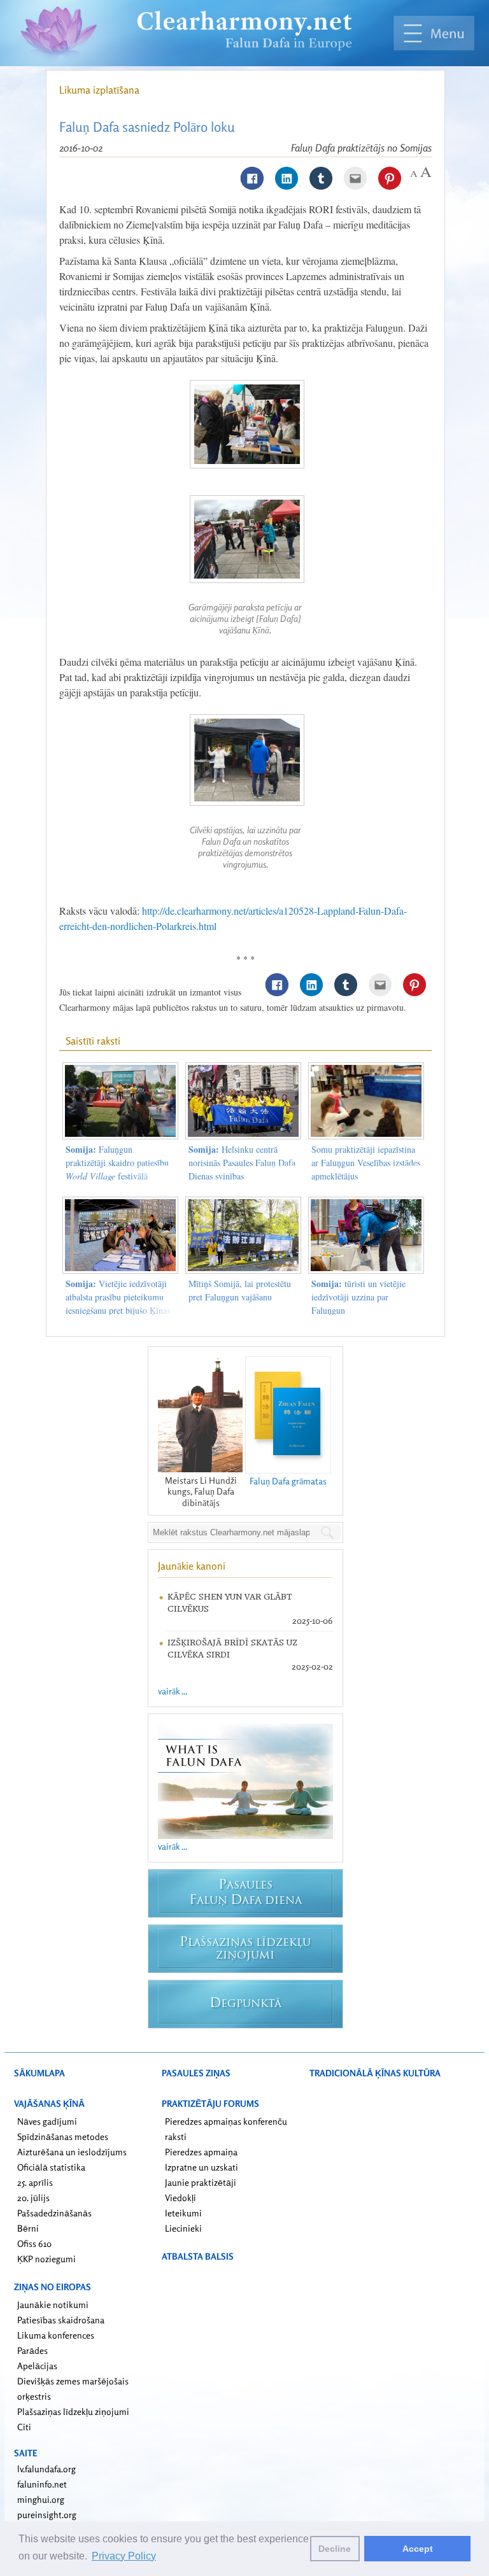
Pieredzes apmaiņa (201, 2152)
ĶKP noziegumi (46, 2259)
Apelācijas (37, 2366)
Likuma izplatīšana (99, 90)
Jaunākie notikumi (53, 2305)
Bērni (28, 2228)
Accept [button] (418, 2549)
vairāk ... (173, 1691)
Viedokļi (181, 2198)
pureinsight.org (47, 2515)
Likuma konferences (56, 2335)
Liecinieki (183, 2228)
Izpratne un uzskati (202, 2167)
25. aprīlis (35, 2182)
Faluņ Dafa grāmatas (288, 1481)
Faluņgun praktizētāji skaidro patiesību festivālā (117, 1163)
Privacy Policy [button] (124, 2556)
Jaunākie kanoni (192, 1566)
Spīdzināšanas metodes (63, 2136)
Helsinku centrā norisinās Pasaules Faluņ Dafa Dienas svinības (242, 1163)
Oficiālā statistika (51, 2167)
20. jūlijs (33, 2198)
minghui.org (41, 2499)
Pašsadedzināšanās (54, 2213)
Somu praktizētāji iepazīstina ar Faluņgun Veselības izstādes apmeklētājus (366, 1163)
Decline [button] (335, 2549)
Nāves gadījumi (47, 2121)
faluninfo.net (42, 2484)
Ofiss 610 (34, 2243)
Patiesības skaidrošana (61, 2320)
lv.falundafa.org (46, 2469)
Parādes (32, 2350)
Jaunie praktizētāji (201, 2182)
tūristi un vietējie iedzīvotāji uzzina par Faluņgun (358, 1297)
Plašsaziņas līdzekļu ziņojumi (73, 2411)
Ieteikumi (183, 2213)
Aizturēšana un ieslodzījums (72, 2152)
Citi (24, 2427)
